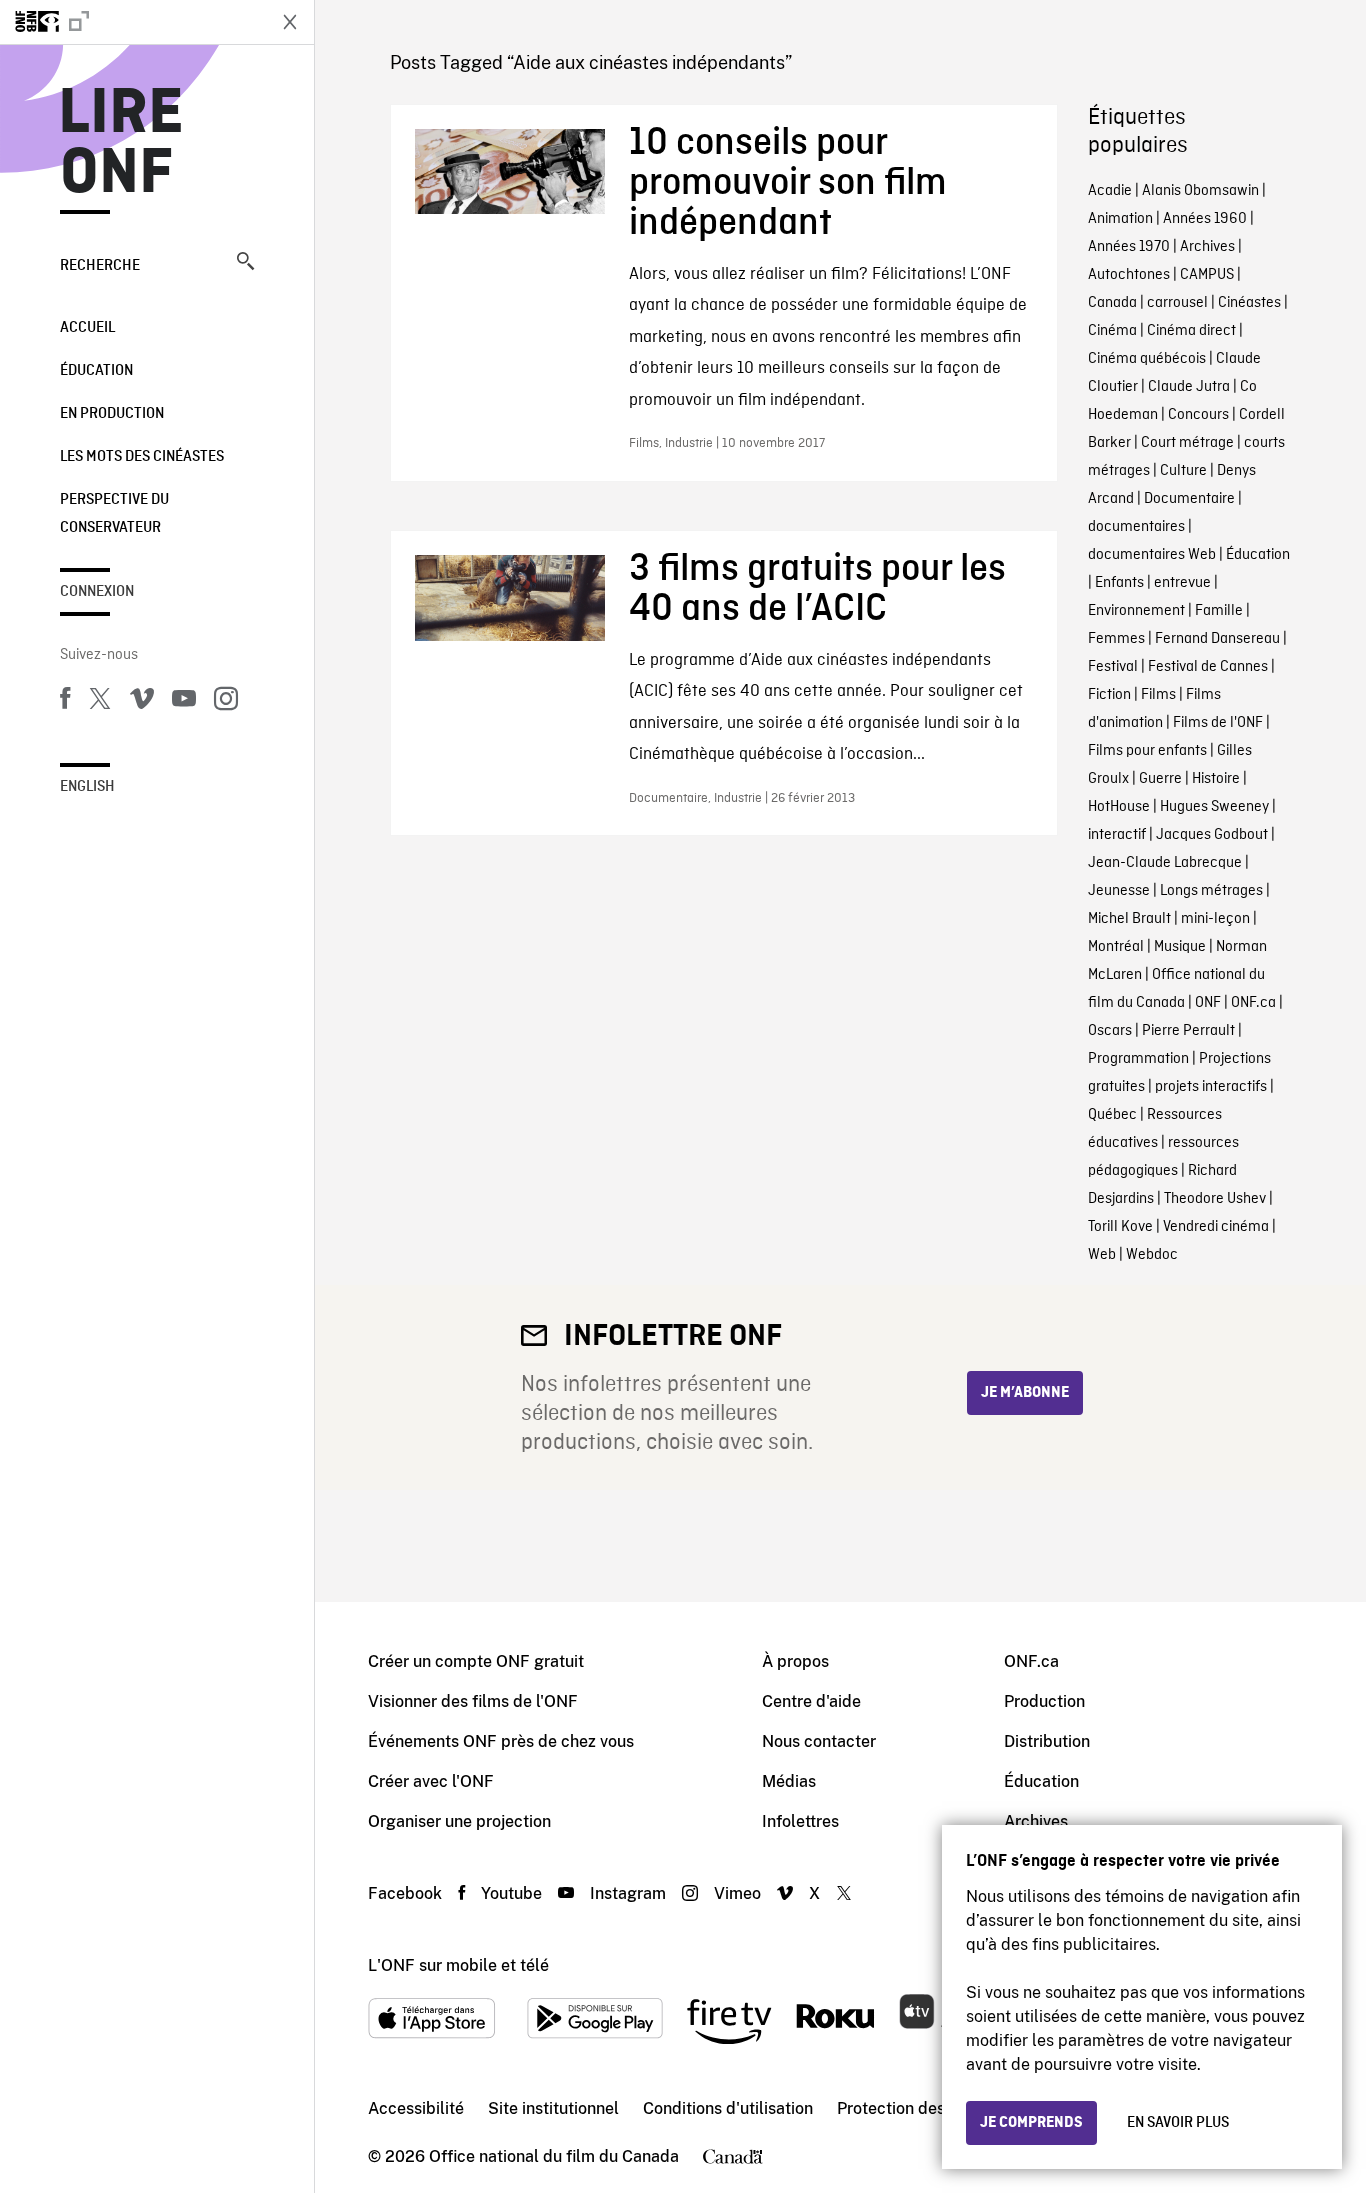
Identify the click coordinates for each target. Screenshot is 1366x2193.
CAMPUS (1207, 275)
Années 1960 (1205, 219)
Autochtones (1129, 275)
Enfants (1119, 583)
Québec (1112, 1115)
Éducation (96, 371)
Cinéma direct (1191, 331)
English (87, 787)
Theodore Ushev (1215, 1199)
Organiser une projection (459, 1821)
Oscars (1110, 1031)
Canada (1112, 303)
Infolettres (800, 1821)
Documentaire (1189, 499)
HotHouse (1119, 807)
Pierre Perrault (1188, 1031)
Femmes (1116, 639)
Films (1158, 695)
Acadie (1110, 191)
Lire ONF (121, 144)
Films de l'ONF (1218, 723)
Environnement (1136, 611)
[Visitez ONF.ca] (132, 22)
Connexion (97, 592)
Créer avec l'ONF (431, 1781)
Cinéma (1112, 331)
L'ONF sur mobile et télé (458, 1965)
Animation (1120, 219)
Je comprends (1031, 2123)
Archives (1207, 247)
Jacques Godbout (1212, 835)
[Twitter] (100, 702)
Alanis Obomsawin (1200, 191)
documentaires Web (1152, 555)
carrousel (1177, 303)
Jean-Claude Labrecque (1165, 863)
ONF (1208, 1003)
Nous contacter (819, 1741)
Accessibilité (416, 2108)
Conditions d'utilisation (728, 2108)
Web (1102, 1255)
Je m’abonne (1025, 1393)
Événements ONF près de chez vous (501, 1741)
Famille (1219, 611)
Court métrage (1187, 443)
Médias (789, 1781)
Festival (1113, 667)
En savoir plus (1178, 2123)
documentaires (1136, 527)
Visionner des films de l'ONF (473, 1701)
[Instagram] (226, 702)
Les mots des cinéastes (142, 457)
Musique (1180, 947)
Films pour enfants (1147, 751)
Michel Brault (1129, 919)
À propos (795, 1661)
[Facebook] (65, 702)
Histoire (1216, 779)
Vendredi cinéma (1216, 1227)
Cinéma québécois (1147, 359)
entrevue (1182, 583)
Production (1044, 1701)
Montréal (1116, 947)
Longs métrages (1211, 891)
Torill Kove (1120, 1227)
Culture (1183, 471)
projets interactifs (1211, 1087)
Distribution (1047, 1741)
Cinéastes (1249, 303)
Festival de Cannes (1208, 667)
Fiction (1109, 695)
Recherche (100, 266)
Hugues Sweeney (1214, 807)
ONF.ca (1253, 1003)
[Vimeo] (142, 702)
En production (112, 414)
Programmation (1138, 1059)
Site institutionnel (553, 2108)
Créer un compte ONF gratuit (476, 1661)
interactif (1117, 835)
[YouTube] (184, 702)
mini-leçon (1215, 919)
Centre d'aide (811, 1701)
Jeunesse (1119, 891)
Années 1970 (1129, 247)
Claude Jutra (1189, 387)
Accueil (87, 328)
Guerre (1160, 779)
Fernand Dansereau (1217, 639)
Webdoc (1152, 1255)
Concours (1198, 415)
